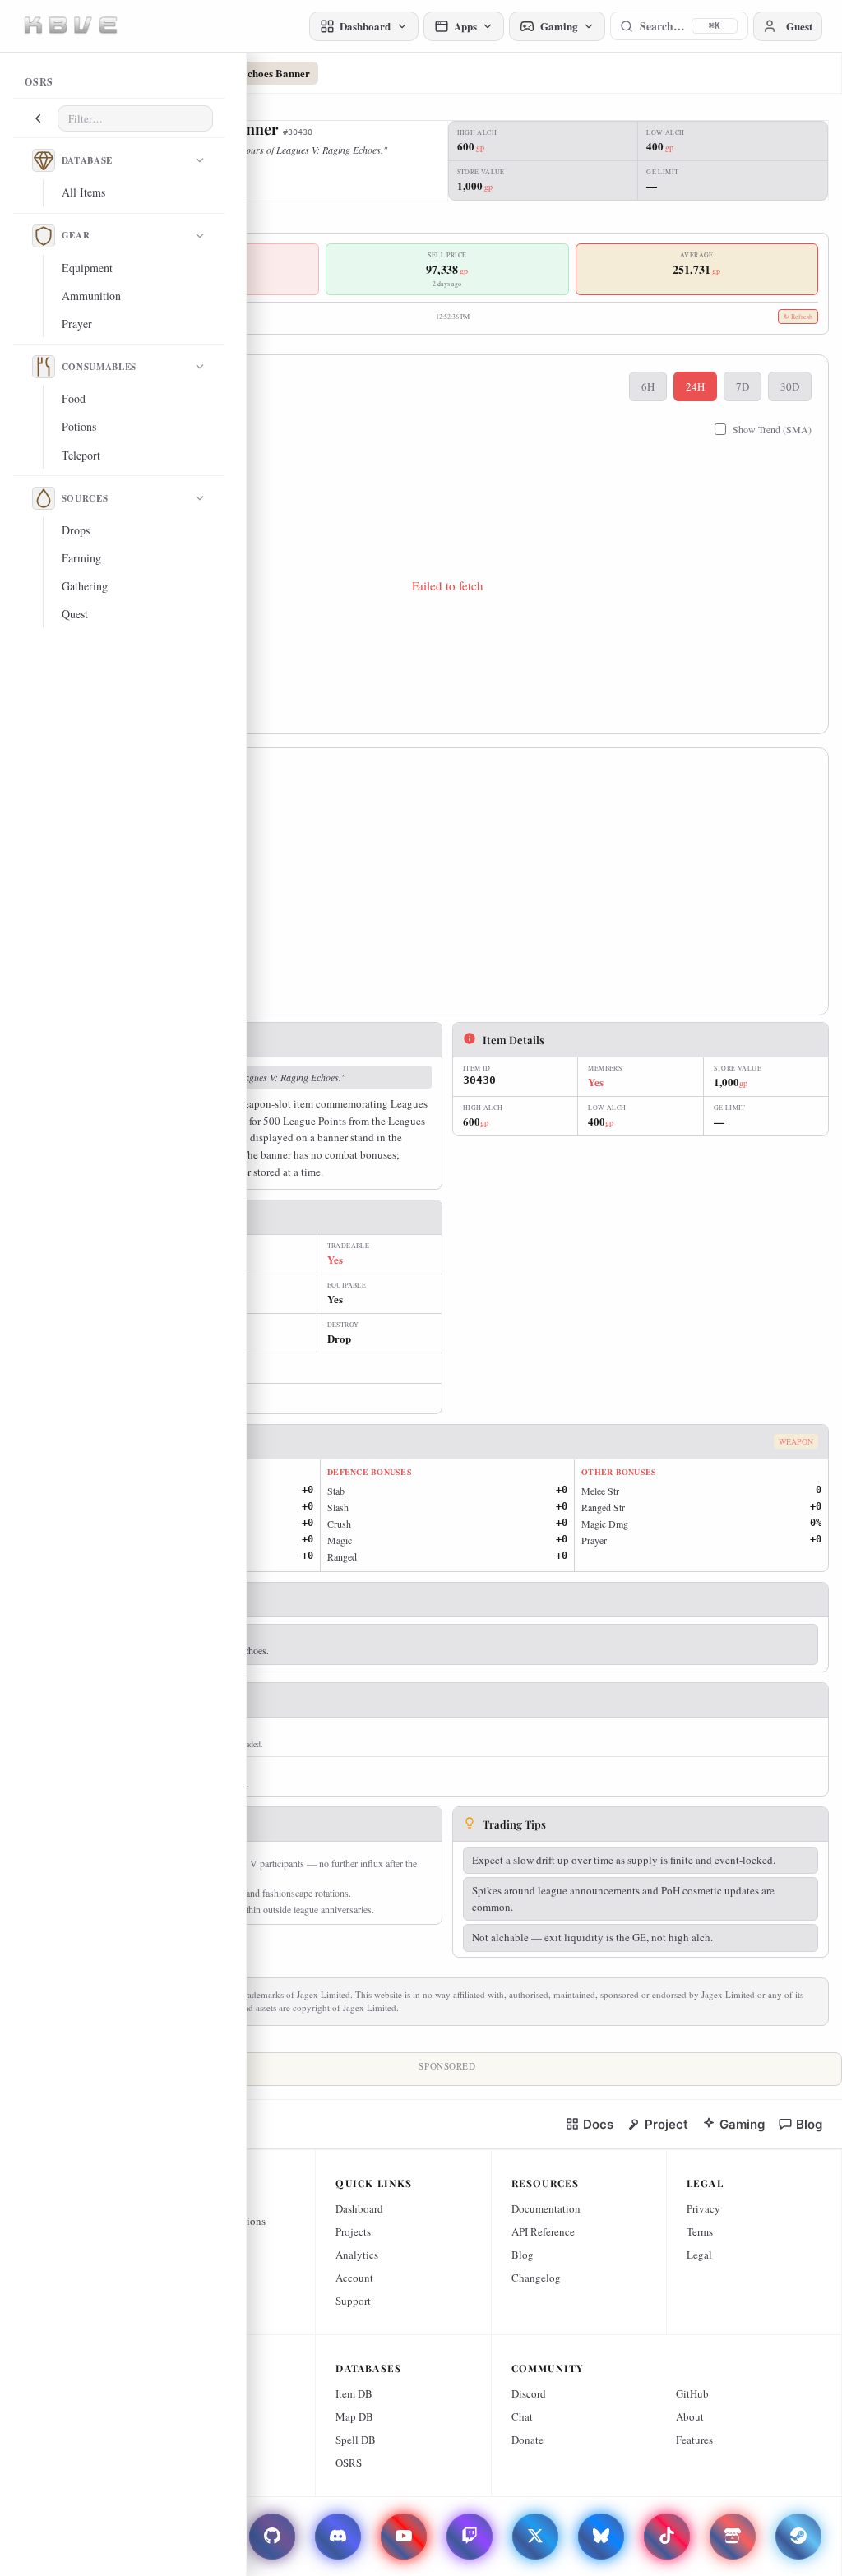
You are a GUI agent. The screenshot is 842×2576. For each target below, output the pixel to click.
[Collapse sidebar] (38, 118)
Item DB (354, 2393)
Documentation (546, 2208)
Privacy (703, 2208)
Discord (529, 2393)
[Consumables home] (44, 367)
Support (353, 2301)
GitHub (692, 2393)
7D (743, 386)
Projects (353, 2231)
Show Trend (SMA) (772, 429)
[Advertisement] (447, 886)
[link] (589, 2124)
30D (790, 386)
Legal (699, 2255)
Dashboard (359, 2208)
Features (694, 2440)
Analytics (357, 2255)
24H (695, 386)
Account (354, 2278)
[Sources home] (44, 498)
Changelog (536, 2278)
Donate (527, 2440)
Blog (523, 2255)
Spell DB (356, 2440)
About (690, 2416)
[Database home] (44, 160)
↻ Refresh (798, 317)
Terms (700, 2231)
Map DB (354, 2416)
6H (648, 386)
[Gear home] (44, 236)
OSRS (349, 2463)
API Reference (543, 2231)
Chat (522, 2416)
